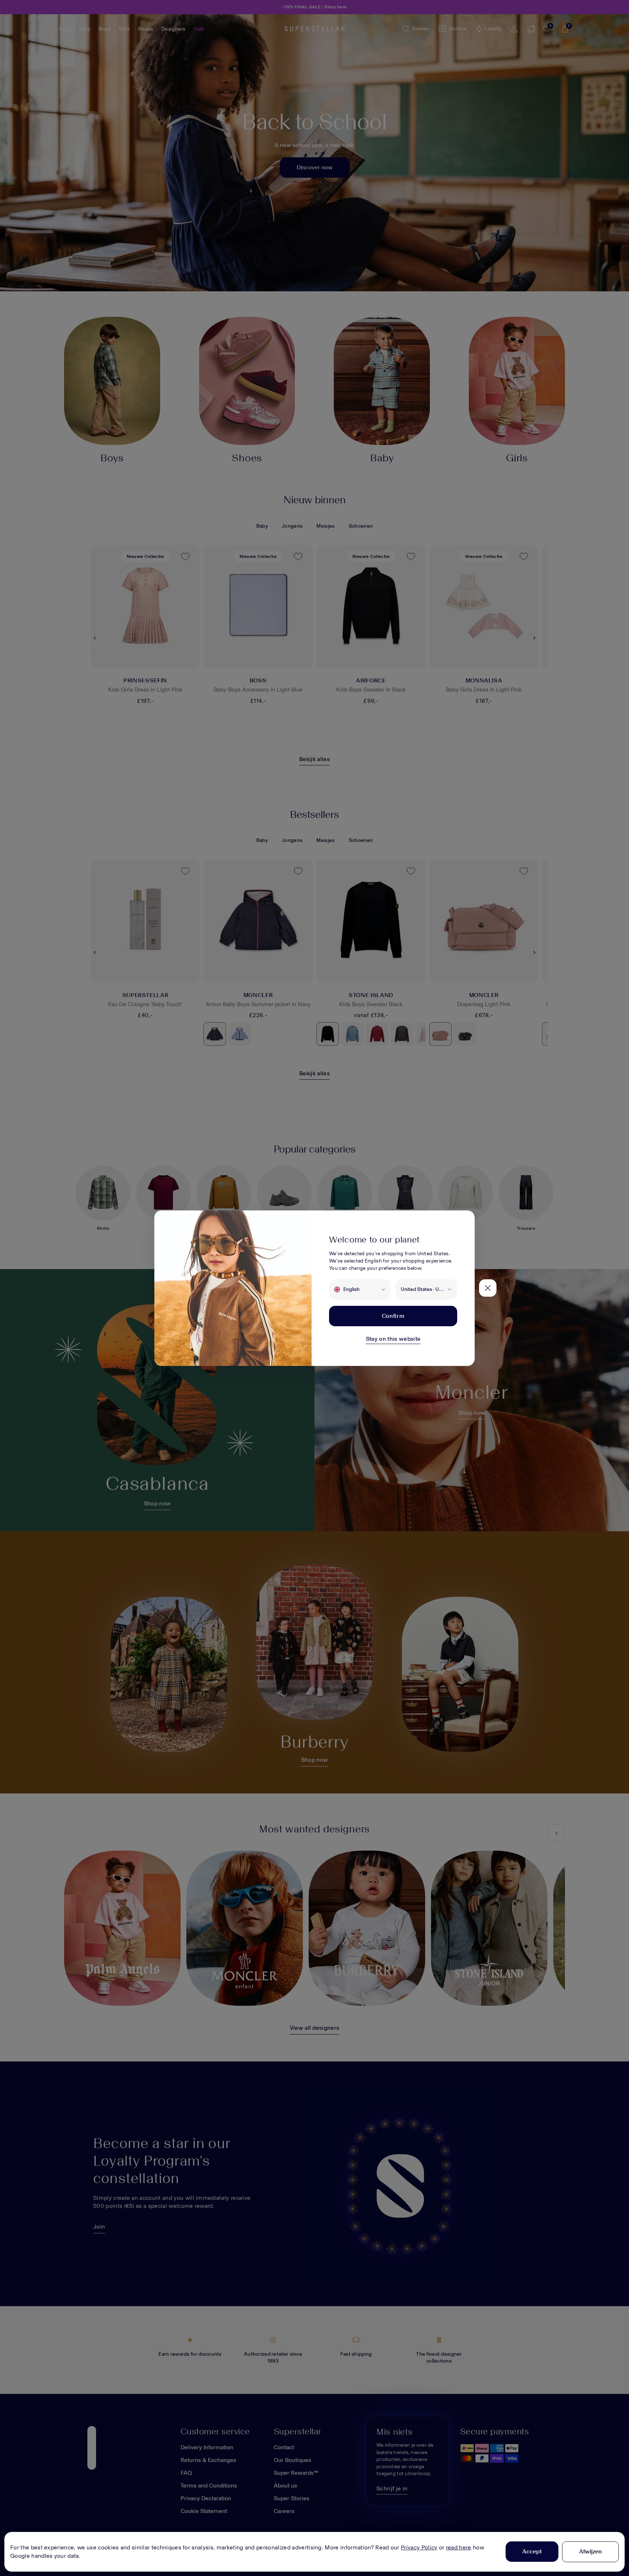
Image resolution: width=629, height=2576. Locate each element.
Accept (532, 2551)
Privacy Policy (419, 2547)
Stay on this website (393, 1339)
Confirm (393, 1316)
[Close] (488, 1288)
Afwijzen (590, 2551)
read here (459, 2547)
